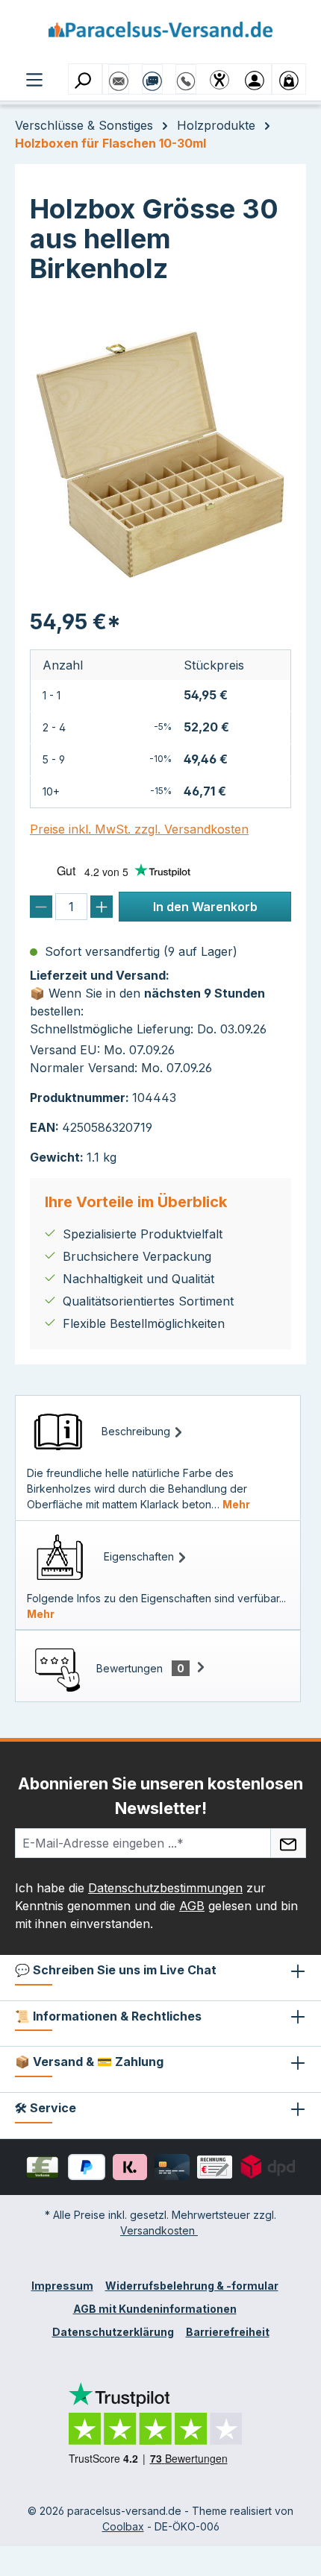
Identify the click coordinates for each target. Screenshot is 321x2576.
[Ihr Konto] (255, 79)
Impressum (62, 2286)
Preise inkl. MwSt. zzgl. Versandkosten (139, 829)
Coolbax (123, 2526)
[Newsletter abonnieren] (288, 1843)
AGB (192, 1906)
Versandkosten (159, 2230)
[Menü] (34, 78)
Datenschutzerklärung (113, 2332)
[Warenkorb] (289, 79)
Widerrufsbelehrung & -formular (192, 2286)
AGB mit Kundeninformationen (155, 2309)
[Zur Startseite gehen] (160, 35)
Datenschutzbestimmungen (165, 1888)
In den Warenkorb (205, 907)
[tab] (158, 1458)
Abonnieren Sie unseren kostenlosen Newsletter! (160, 1796)
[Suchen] (85, 79)
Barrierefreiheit (228, 2332)
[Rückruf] (186, 74)
